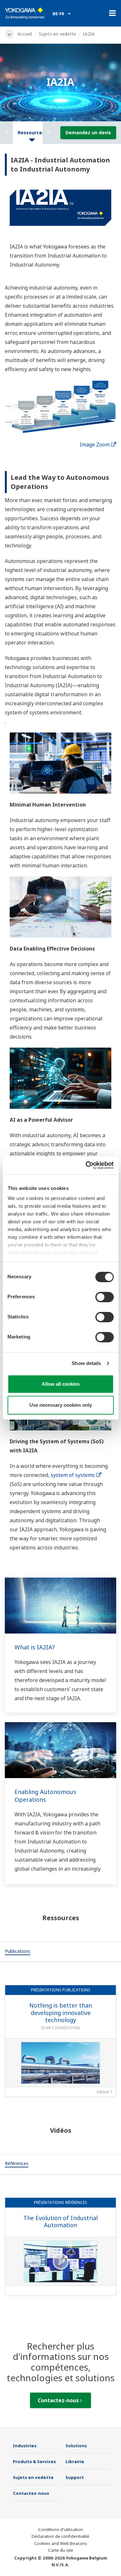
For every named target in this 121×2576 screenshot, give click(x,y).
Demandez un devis (88, 132)
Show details (86, 1363)
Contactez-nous (59, 2400)
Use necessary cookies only (61, 1405)
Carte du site (61, 2550)
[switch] (104, 1297)
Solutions (76, 2446)
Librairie (75, 2461)
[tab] (18, 1952)
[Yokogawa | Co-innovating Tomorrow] (25, 13)
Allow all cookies (61, 1384)
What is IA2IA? (35, 1647)
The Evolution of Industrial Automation (60, 2222)
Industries (25, 2446)
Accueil (25, 34)
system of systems (73, 1475)
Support (75, 2477)
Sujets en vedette (57, 34)
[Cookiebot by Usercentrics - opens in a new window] (86, 1165)
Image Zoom (95, 445)
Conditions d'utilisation (60, 2529)
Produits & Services (34, 2461)
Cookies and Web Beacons (61, 2543)
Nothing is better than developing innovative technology (61, 2013)
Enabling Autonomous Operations (45, 1796)
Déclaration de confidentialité (60, 2536)
